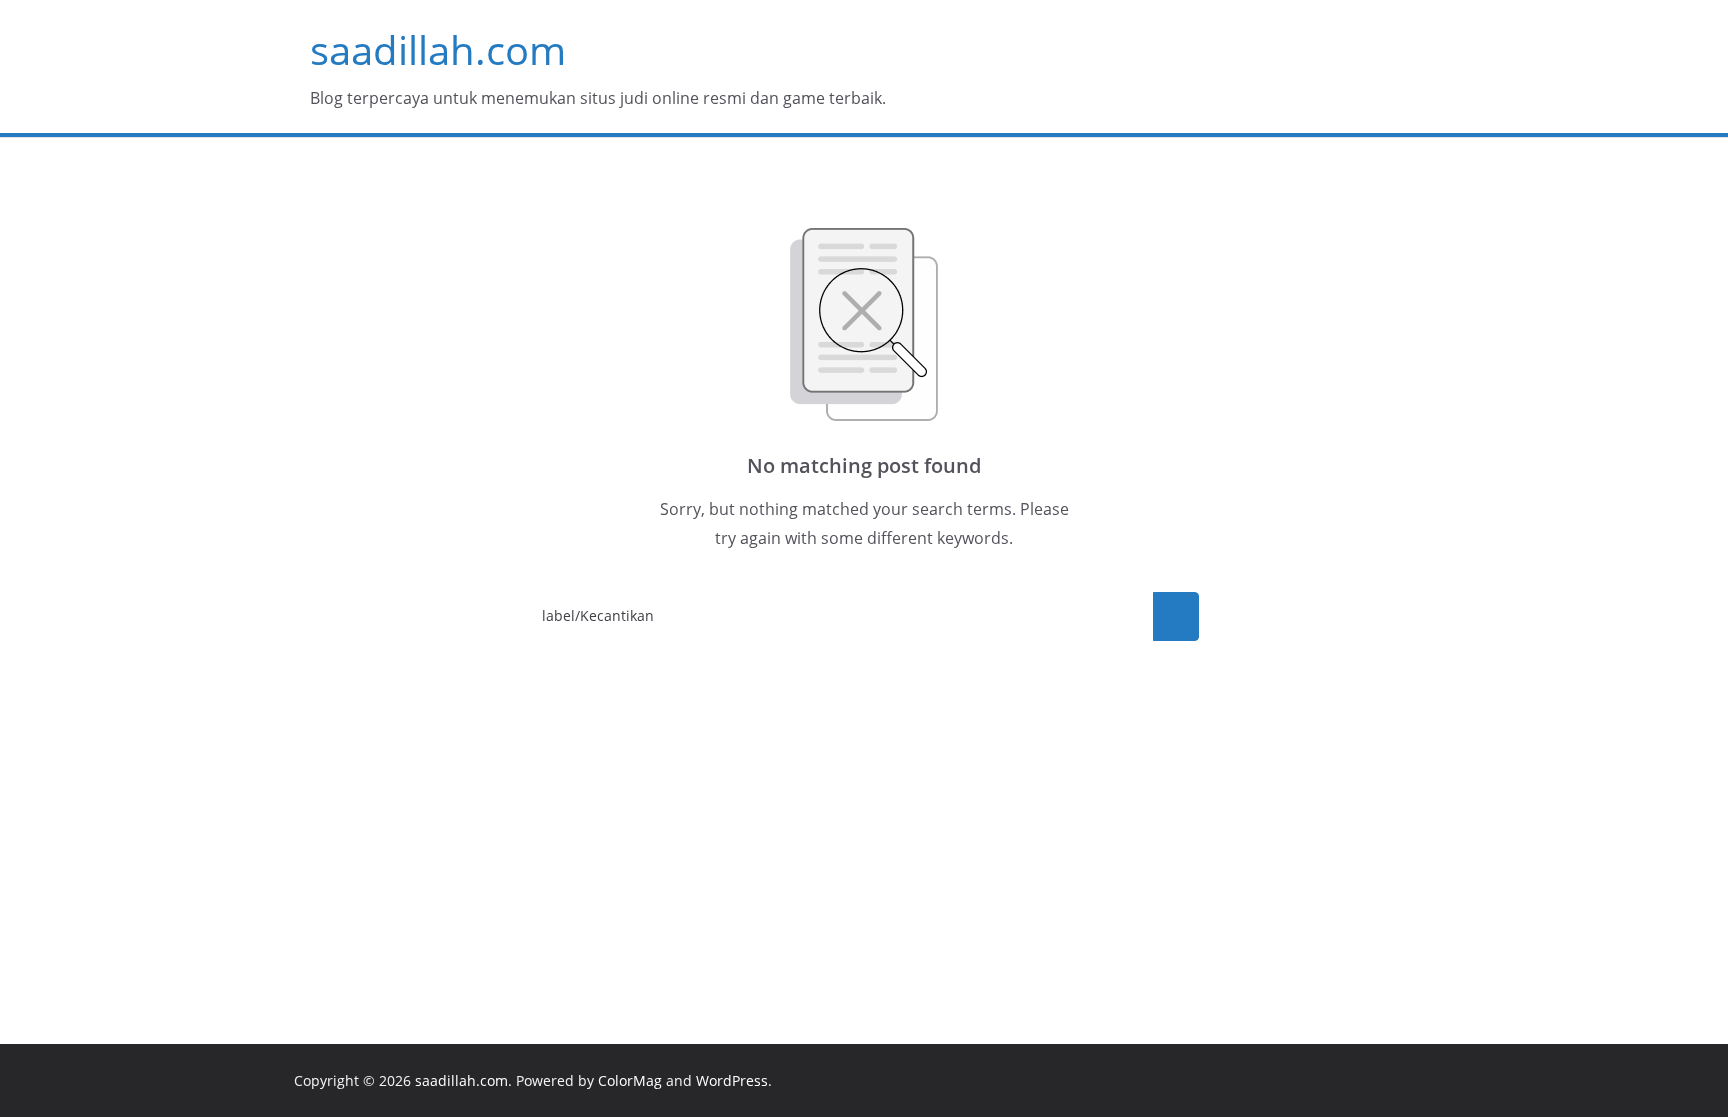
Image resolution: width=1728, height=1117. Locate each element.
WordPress (732, 1080)
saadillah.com (438, 49)
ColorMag (630, 1080)
